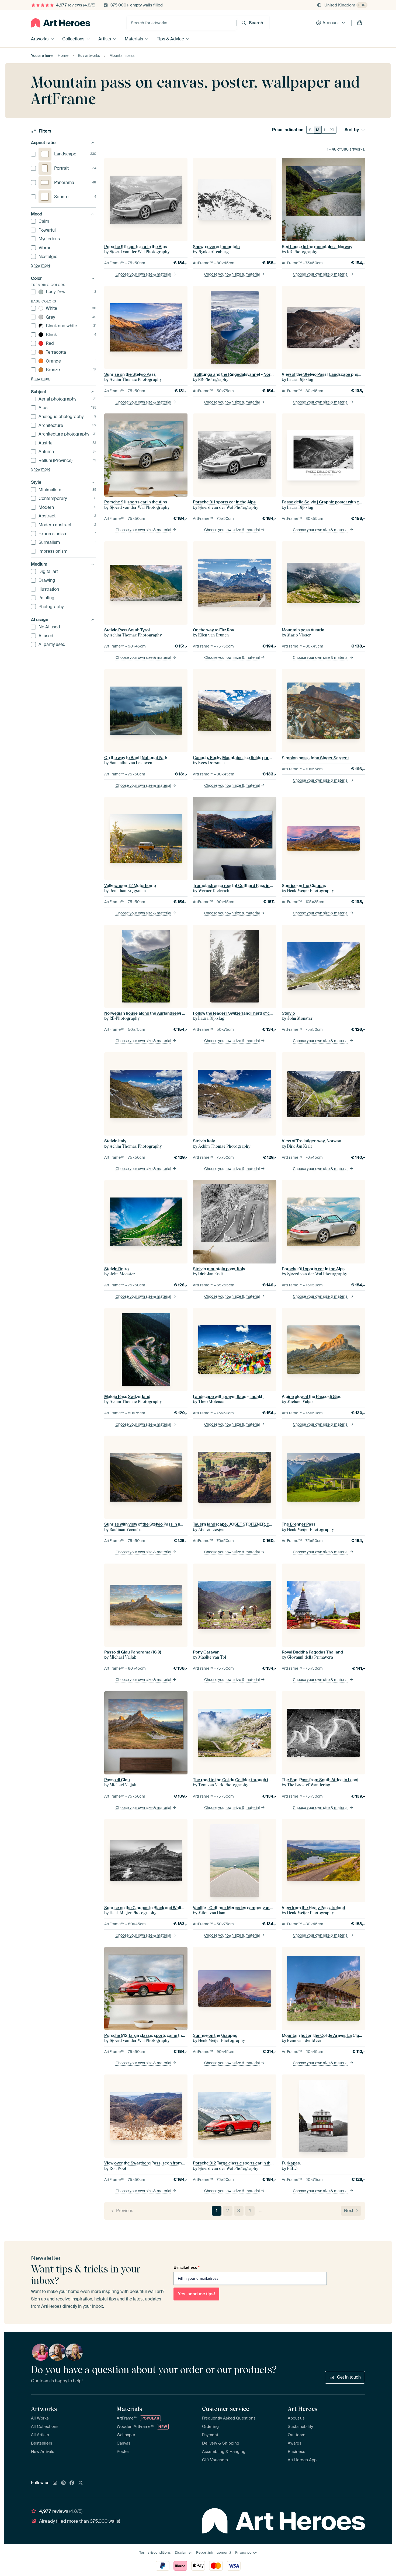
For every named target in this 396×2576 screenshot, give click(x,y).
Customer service (225, 2409)
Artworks (40, 39)
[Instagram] (55, 2483)
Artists (105, 39)
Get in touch (349, 2377)
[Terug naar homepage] (61, 23)
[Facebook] (72, 2483)
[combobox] (182, 23)
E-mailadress (186, 2267)
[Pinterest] (64, 2483)
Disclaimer (183, 2552)
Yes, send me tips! (196, 2294)
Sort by (352, 130)
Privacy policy (246, 2552)
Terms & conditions (155, 2552)
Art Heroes (303, 2409)
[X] (81, 2483)
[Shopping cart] (360, 23)
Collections (73, 39)
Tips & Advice (170, 39)
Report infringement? (214, 2552)
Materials (134, 39)
